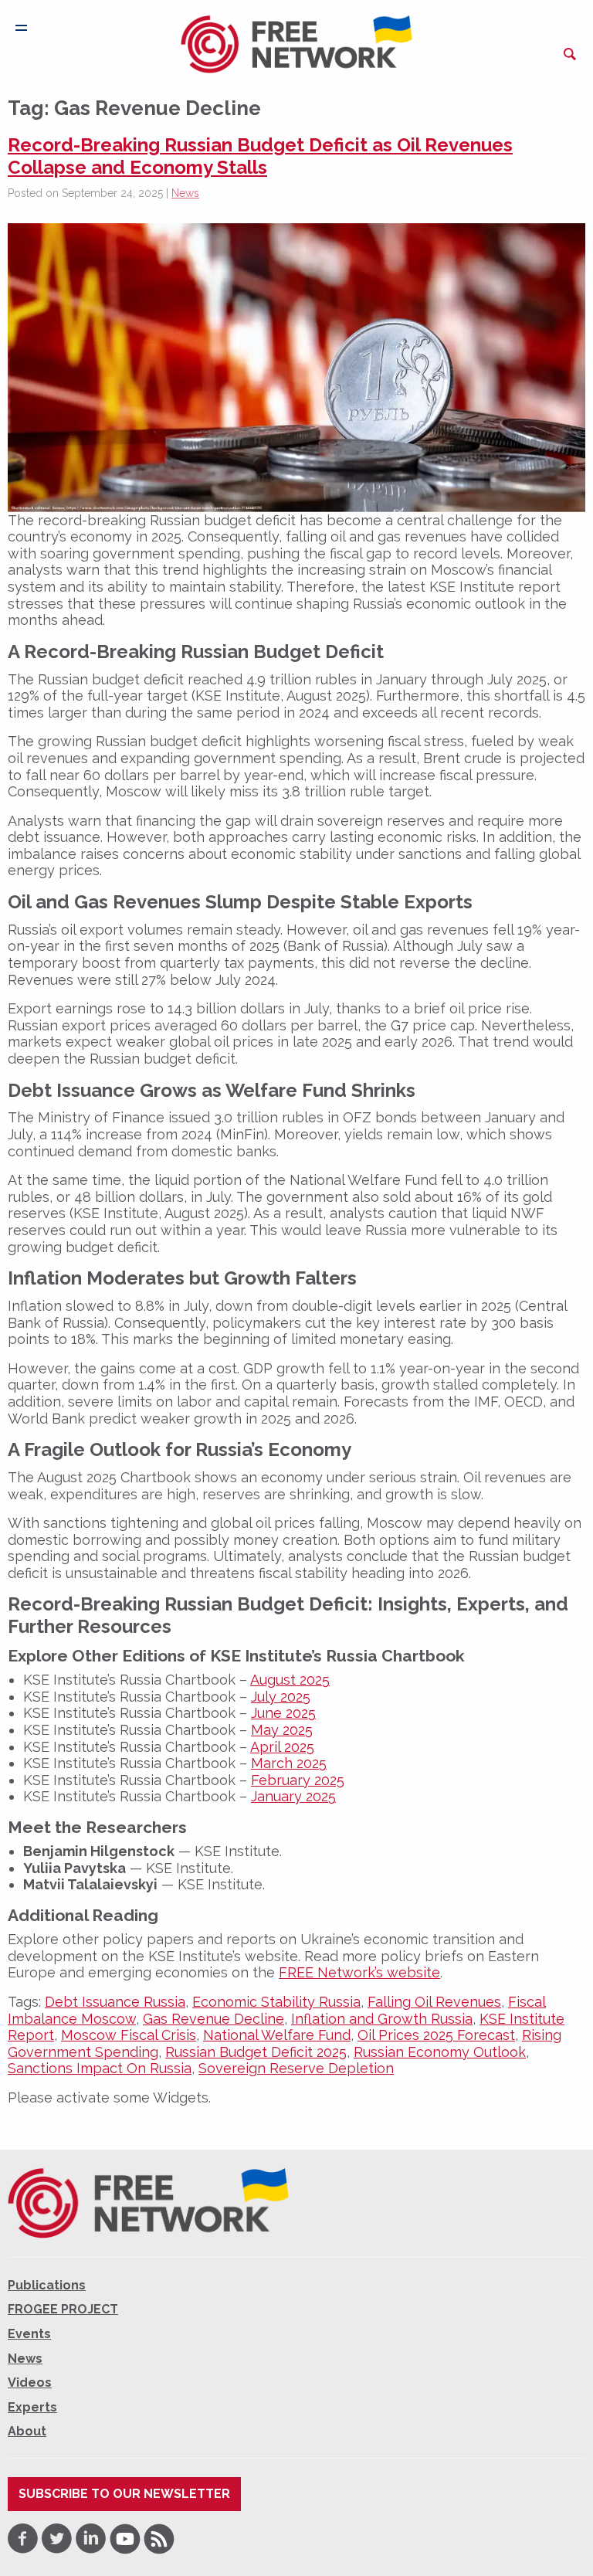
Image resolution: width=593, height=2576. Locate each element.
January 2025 (293, 1796)
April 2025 (282, 1747)
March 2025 (289, 1763)
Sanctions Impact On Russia (100, 2068)
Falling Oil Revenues (434, 2002)
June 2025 (283, 1713)
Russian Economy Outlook (440, 2052)
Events (29, 2334)
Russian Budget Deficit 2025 (256, 2052)
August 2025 (290, 1680)
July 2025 (281, 1697)
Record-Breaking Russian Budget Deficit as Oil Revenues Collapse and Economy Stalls (260, 156)
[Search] (570, 54)
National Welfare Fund (277, 2035)
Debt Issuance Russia (115, 2002)
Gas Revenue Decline (213, 2019)
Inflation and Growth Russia (382, 2019)
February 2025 (298, 1780)
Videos (30, 2383)
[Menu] (21, 28)
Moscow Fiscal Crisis (129, 2035)
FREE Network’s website (359, 1972)
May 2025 (282, 1730)
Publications (47, 2285)
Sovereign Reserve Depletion (296, 2068)
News (185, 193)
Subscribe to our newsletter (124, 2494)
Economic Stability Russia (276, 2002)
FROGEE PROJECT (63, 2309)
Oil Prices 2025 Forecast (436, 2035)
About (27, 2431)
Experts (32, 2407)
